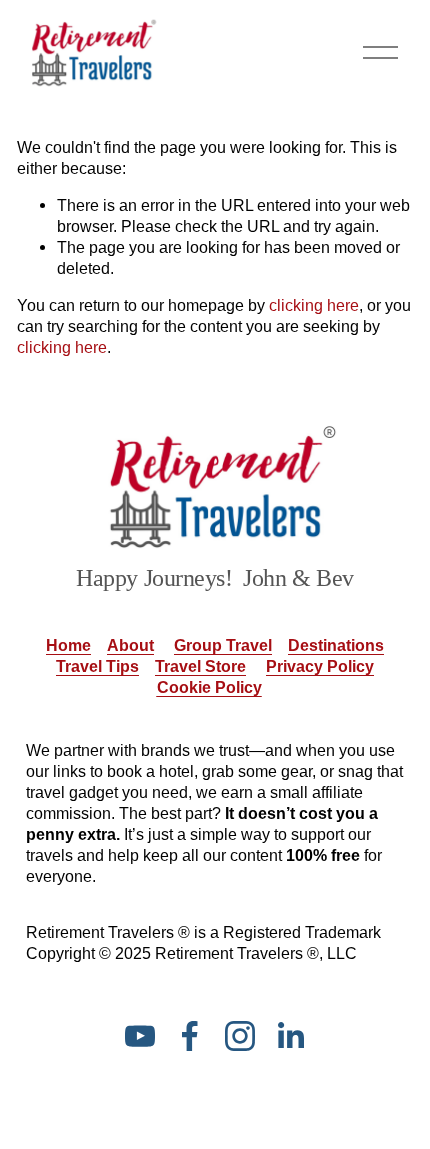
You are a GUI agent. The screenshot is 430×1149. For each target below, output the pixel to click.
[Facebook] (190, 1036)
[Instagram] (240, 1036)
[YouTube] (140, 1036)
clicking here (314, 305)
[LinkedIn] (290, 1036)
